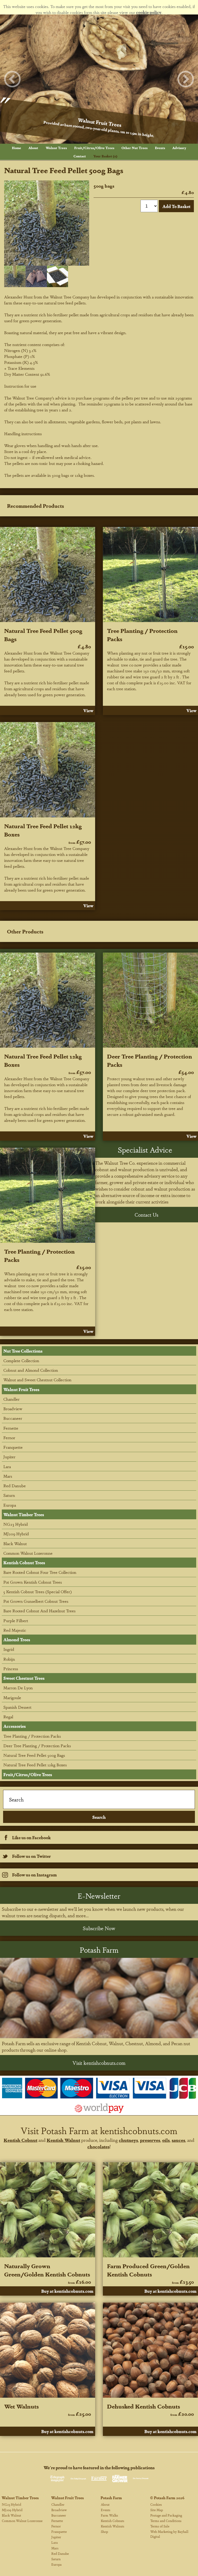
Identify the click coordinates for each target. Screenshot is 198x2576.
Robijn (9, 1659)
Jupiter (9, 1457)
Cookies (156, 2504)
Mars (8, 1476)
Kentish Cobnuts (113, 2521)
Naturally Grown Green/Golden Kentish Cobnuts (47, 2270)
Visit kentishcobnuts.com (99, 2063)
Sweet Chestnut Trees (24, 1678)
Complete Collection (21, 1360)
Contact (80, 156)
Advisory (179, 148)
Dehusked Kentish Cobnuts (143, 2406)
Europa (10, 1505)
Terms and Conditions (166, 2521)
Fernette (11, 1428)
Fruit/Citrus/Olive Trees (94, 148)
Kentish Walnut (63, 2140)
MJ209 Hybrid (16, 1534)
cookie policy (149, 12)
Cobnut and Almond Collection (31, 1370)
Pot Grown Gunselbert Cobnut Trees (36, 1601)
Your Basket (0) (105, 156)
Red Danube (15, 1486)
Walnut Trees (56, 148)
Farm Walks (109, 2515)
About (33, 148)
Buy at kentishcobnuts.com (67, 2291)
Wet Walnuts (21, 2406)
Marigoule (12, 1697)
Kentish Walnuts (113, 2526)
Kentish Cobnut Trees (24, 1563)
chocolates (98, 2146)
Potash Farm (111, 2498)
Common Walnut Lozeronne (28, 1553)
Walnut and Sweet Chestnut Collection (37, 1380)
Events (160, 148)
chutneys (128, 2140)
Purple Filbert (16, 1620)
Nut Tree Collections (23, 1351)
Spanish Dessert (17, 1707)
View (88, 711)
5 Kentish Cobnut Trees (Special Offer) (38, 1592)
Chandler (11, 1399)
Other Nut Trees (134, 148)
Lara (7, 1466)
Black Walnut (15, 1543)
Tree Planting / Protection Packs (32, 1736)
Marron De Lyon (18, 1688)
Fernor (9, 1438)
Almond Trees (17, 1640)
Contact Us (146, 1215)
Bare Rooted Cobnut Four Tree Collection (40, 1572)
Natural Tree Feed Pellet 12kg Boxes (35, 1765)
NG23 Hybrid (16, 1524)
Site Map (157, 2510)
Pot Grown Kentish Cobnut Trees (33, 1582)
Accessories (15, 1726)
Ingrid (9, 1649)
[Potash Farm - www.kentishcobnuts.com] (99, 1998)
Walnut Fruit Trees (21, 1389)
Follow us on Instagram (34, 1875)
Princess (11, 1669)
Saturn (9, 1495)
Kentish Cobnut (20, 2140)
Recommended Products (35, 506)
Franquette (13, 1447)
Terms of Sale (160, 2526)
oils (166, 2140)
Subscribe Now (99, 1928)
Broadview (13, 1409)
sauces (178, 2140)
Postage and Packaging (166, 2515)
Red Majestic (15, 1630)
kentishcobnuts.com (139, 2130)
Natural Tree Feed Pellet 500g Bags (34, 1755)
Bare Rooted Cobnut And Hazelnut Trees (39, 1611)
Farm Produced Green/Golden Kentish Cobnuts (148, 2270)
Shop (104, 2531)
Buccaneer (13, 1418)
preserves (150, 2140)
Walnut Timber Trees (24, 1515)
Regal (8, 1717)
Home (16, 148)
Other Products (25, 931)
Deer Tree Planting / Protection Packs (37, 1746)
